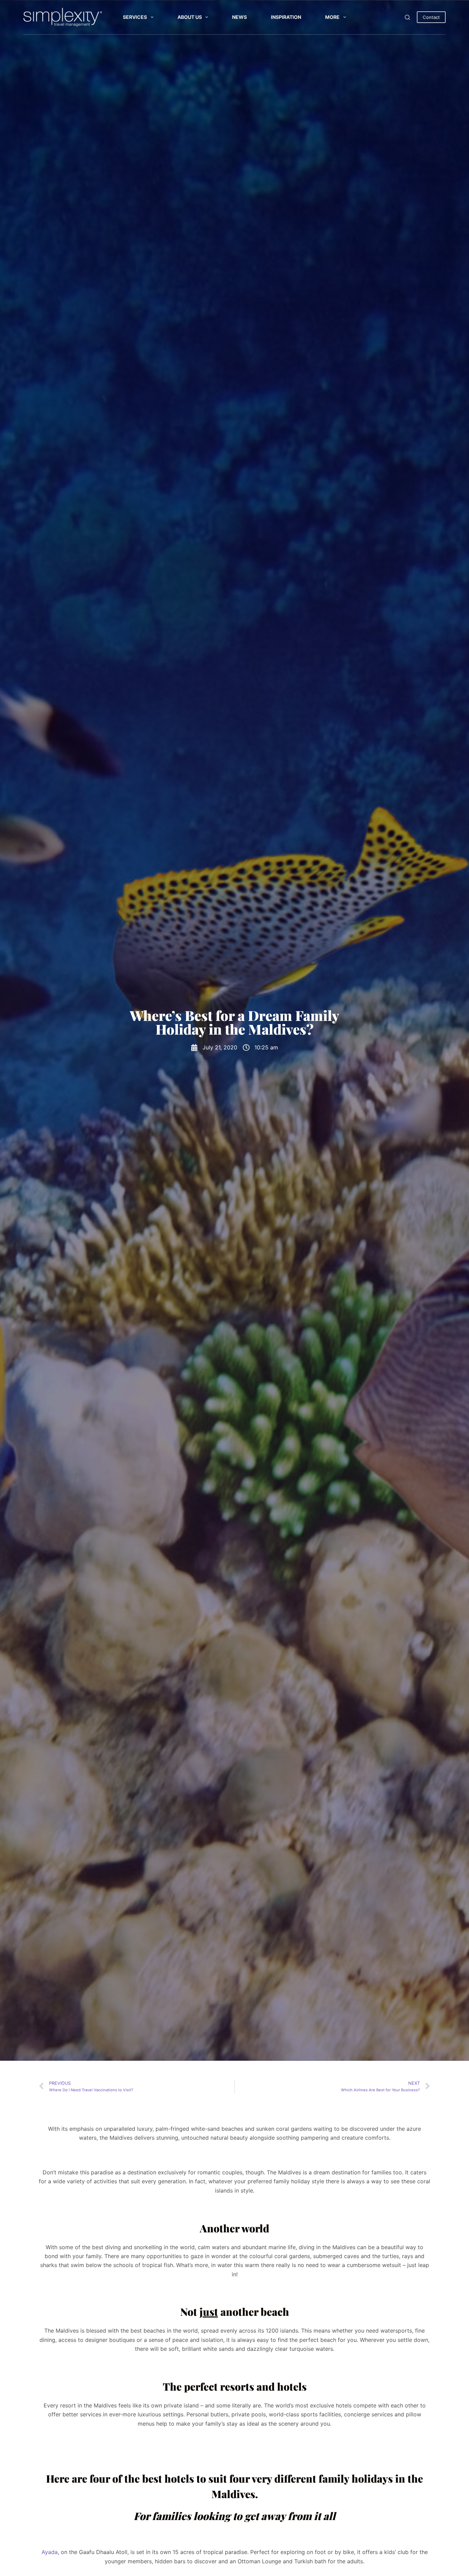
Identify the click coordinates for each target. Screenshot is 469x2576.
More (332, 17)
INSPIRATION (286, 17)
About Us (190, 17)
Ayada (50, 2552)
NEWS (239, 17)
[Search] (407, 17)
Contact (431, 17)
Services (135, 17)
